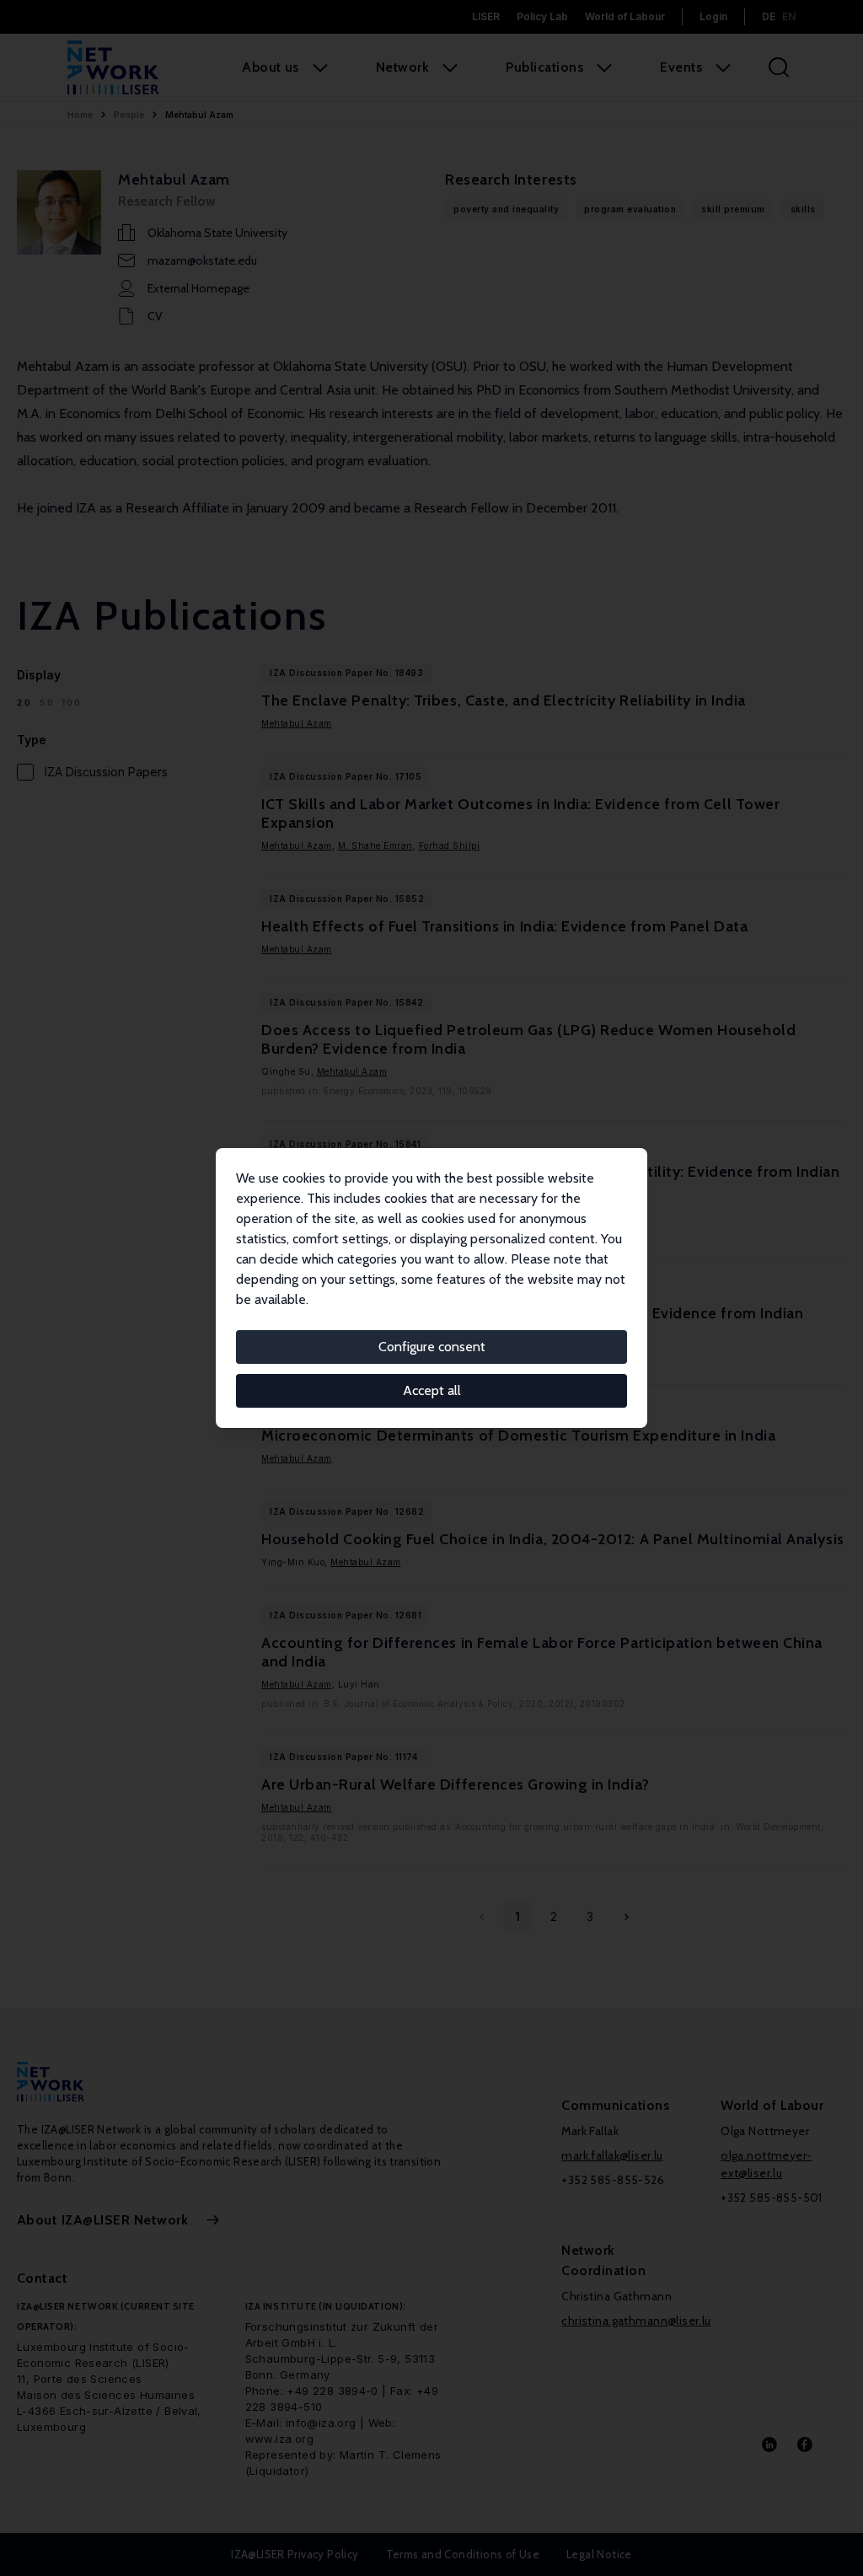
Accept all (432, 1390)
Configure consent (432, 1347)
